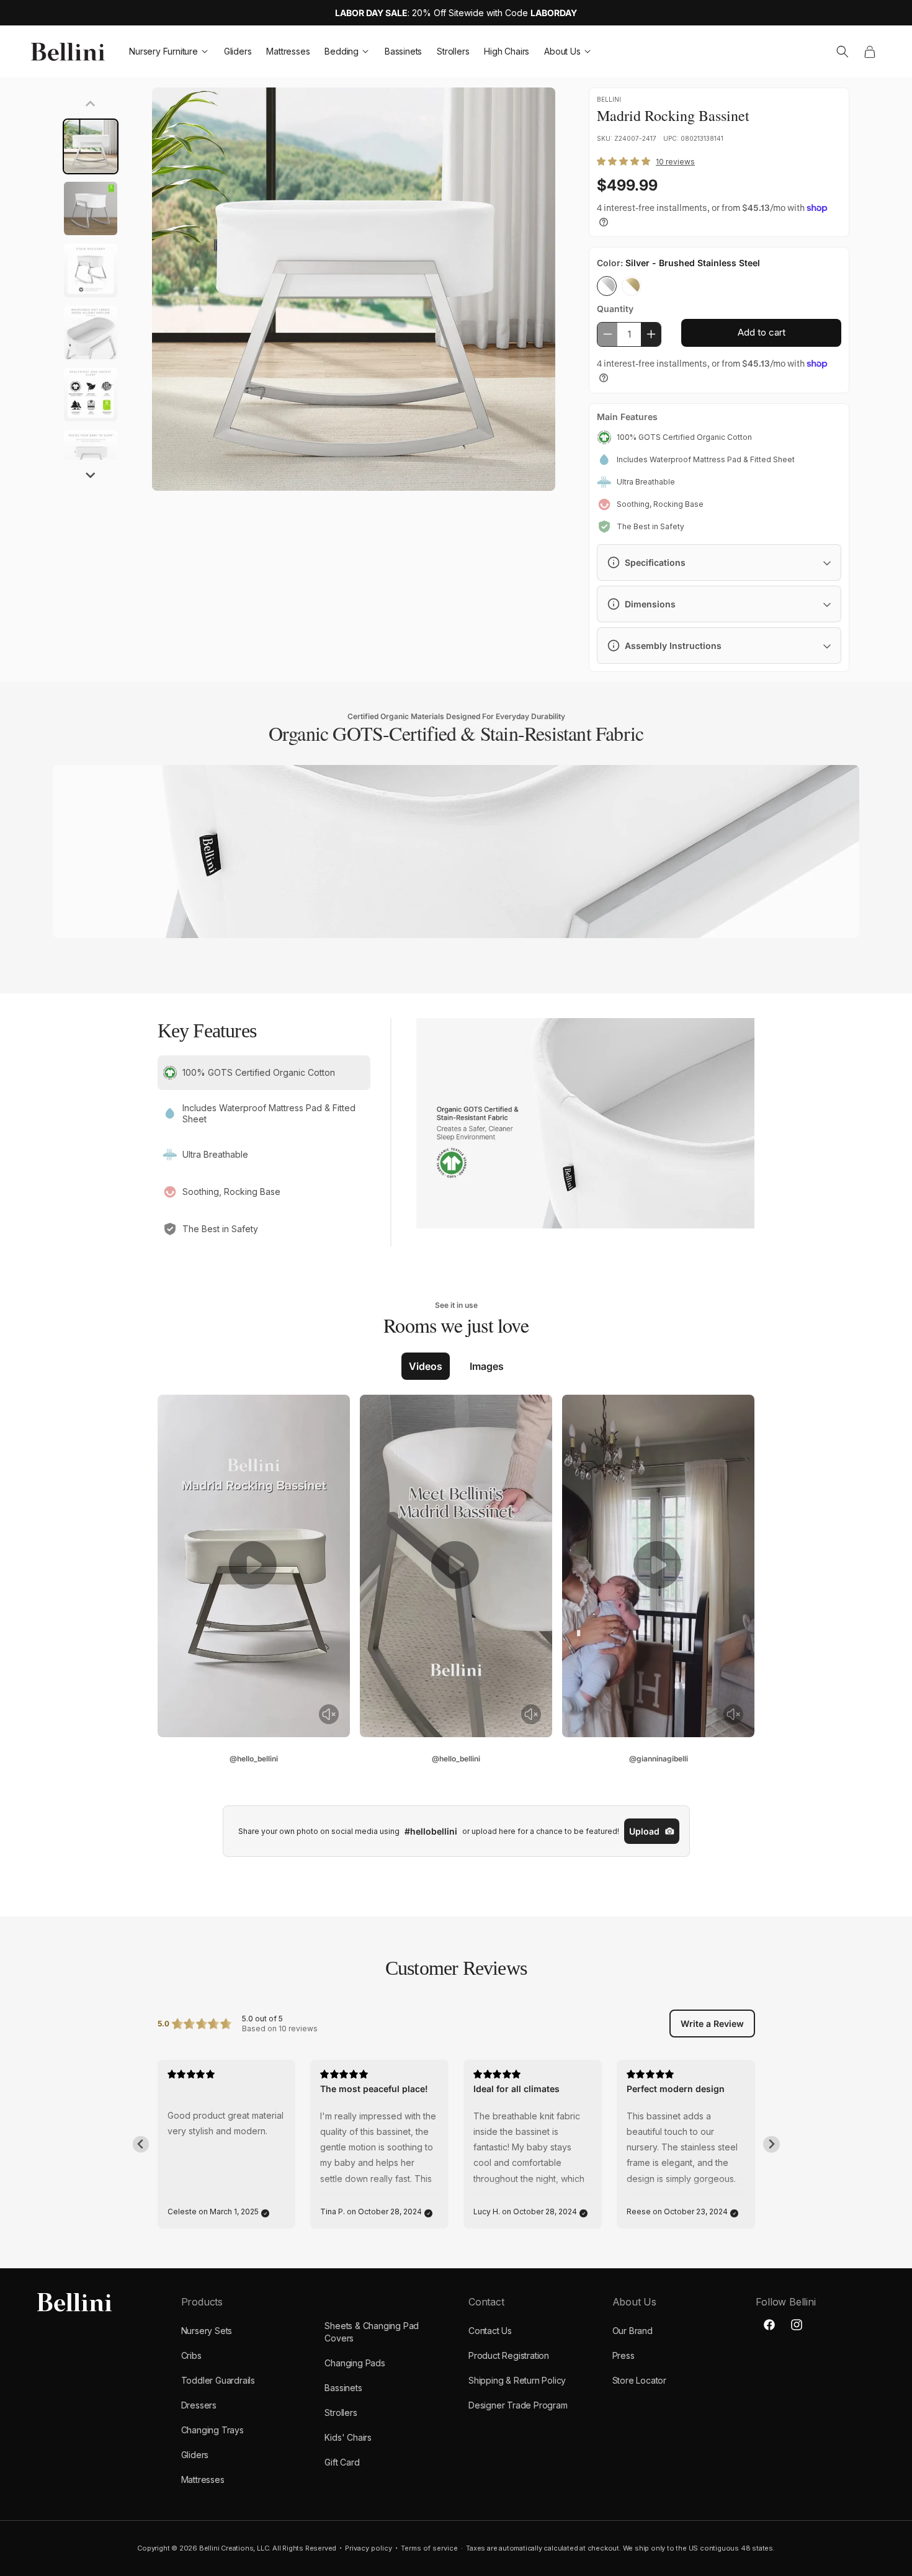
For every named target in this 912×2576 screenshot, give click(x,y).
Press (624, 2355)
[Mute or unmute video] (329, 1714)
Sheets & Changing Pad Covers (372, 2332)
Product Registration (509, 2355)
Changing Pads (355, 2363)
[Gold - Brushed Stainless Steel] (632, 286)
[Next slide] (91, 474)
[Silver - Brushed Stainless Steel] (607, 286)
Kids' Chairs (348, 2437)
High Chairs (507, 51)
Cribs (191, 2355)
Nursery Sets (207, 2331)
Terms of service (429, 2548)
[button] (843, 51)
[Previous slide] (91, 105)
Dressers (199, 2405)
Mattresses (288, 51)
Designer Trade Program (518, 2405)
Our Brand (633, 2331)
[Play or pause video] (254, 1566)
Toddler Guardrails (218, 2380)
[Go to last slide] (141, 2144)
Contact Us (490, 2331)
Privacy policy (369, 2548)
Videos (426, 1366)
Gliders (238, 51)
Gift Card (342, 2462)
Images (487, 1366)
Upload (644, 1831)
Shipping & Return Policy (517, 2380)
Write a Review (712, 2024)
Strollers (453, 51)
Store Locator (639, 2380)
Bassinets (403, 51)
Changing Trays (212, 2430)
